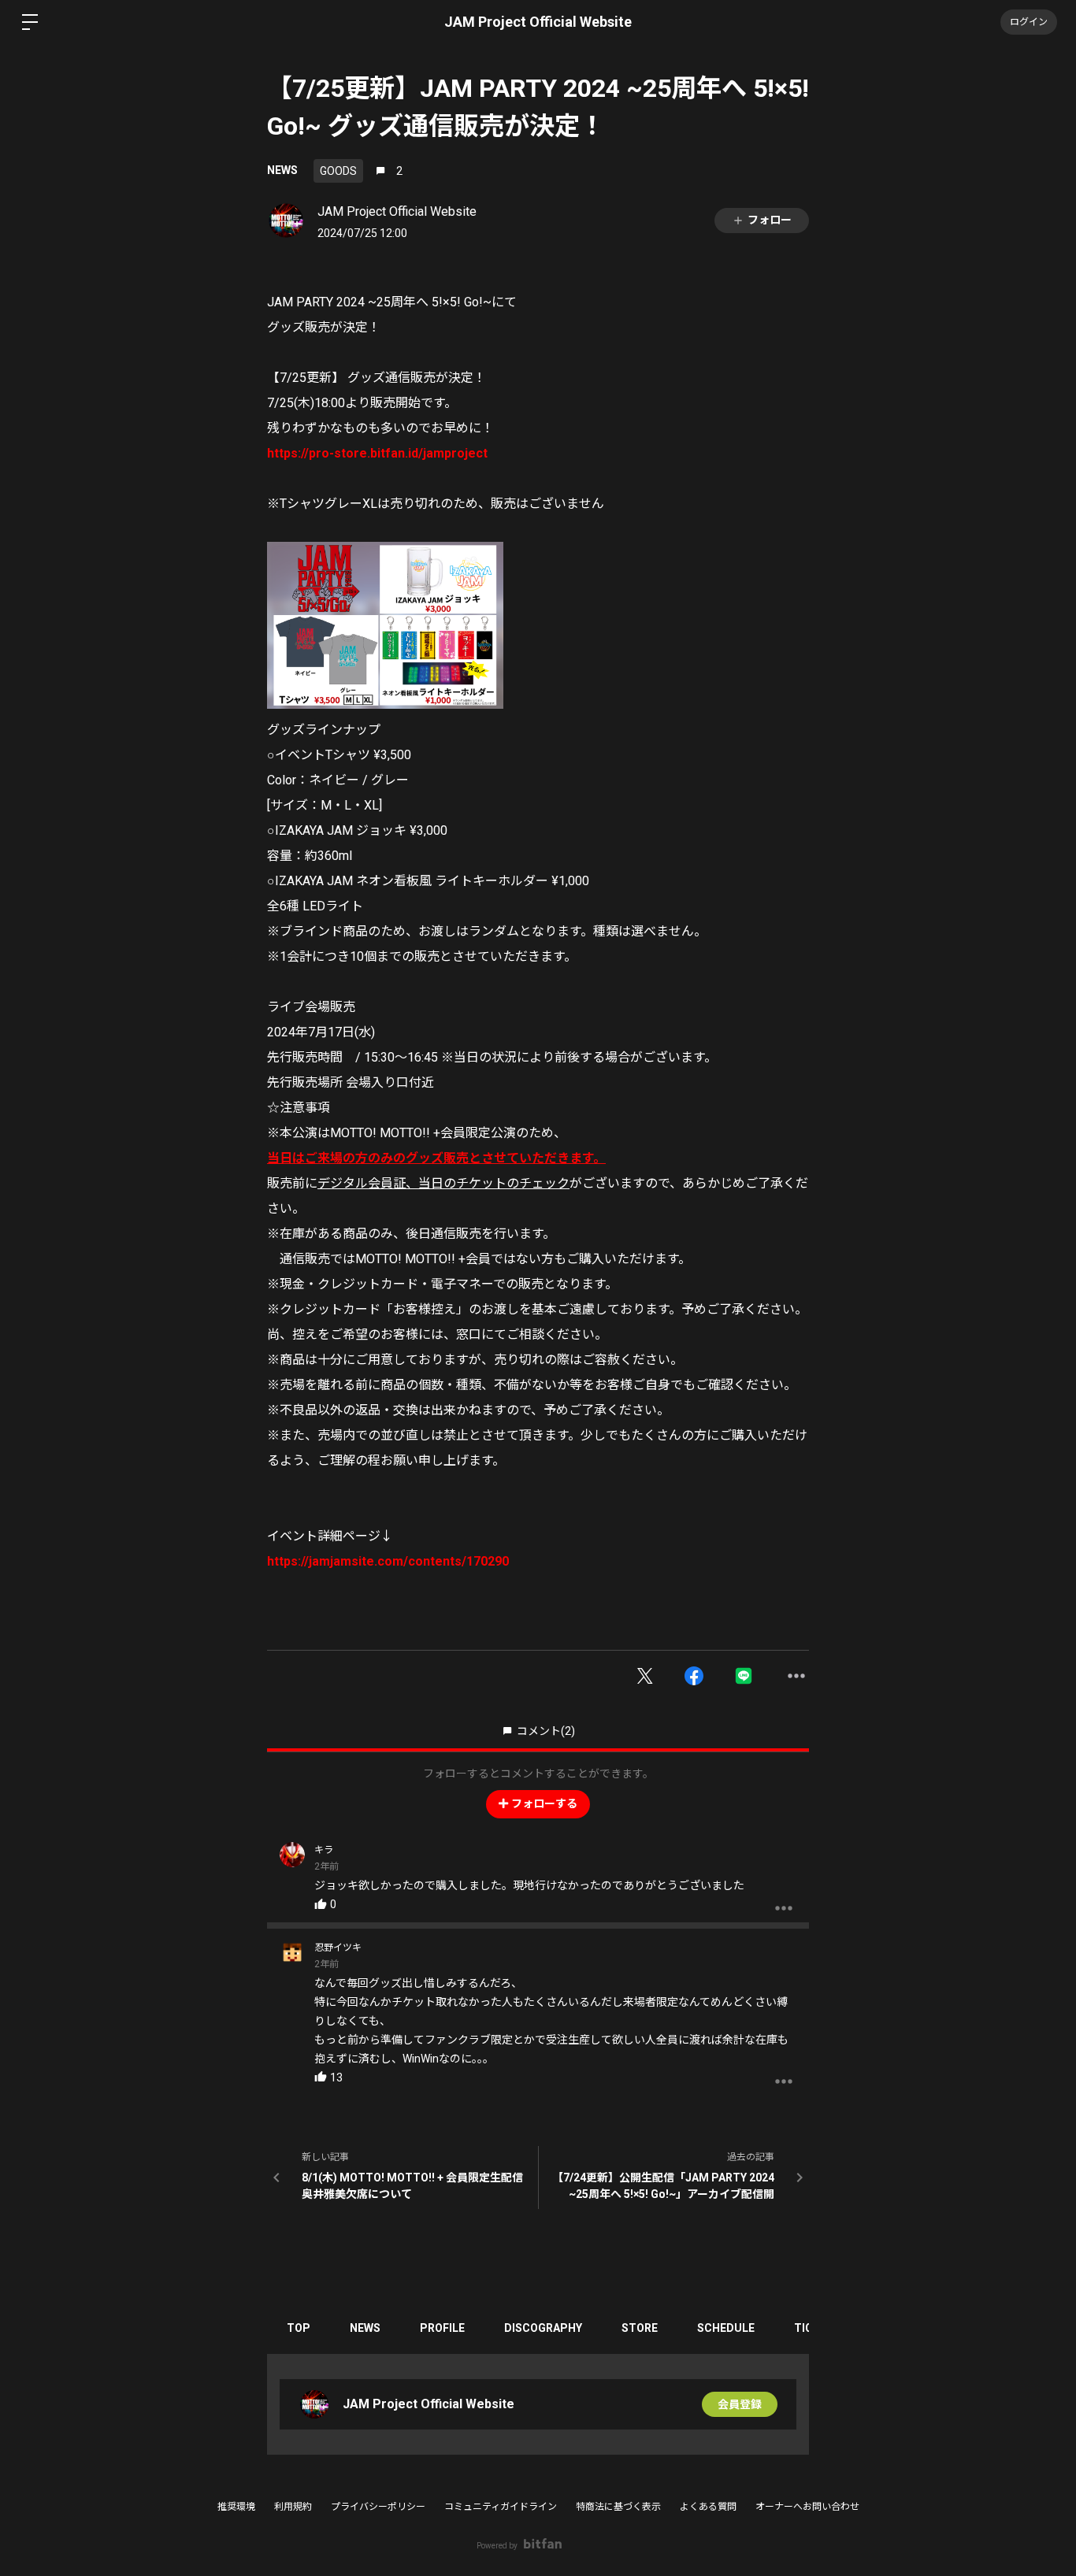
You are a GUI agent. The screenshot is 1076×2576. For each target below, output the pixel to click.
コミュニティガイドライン (501, 2507)
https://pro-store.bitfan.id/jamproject (377, 453)
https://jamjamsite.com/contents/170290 (388, 1561)
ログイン (1029, 22)
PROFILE (442, 2328)
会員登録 (740, 2404)
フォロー (770, 220)
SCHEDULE (726, 2328)
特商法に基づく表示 (618, 2507)
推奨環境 (236, 2507)
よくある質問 (708, 2507)
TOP (299, 2328)
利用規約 (293, 2507)
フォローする (544, 1803)
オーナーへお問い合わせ (807, 2507)
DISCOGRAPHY (543, 2328)
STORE (640, 2328)
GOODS (338, 171)
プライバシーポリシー (378, 2507)
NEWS (282, 170)
